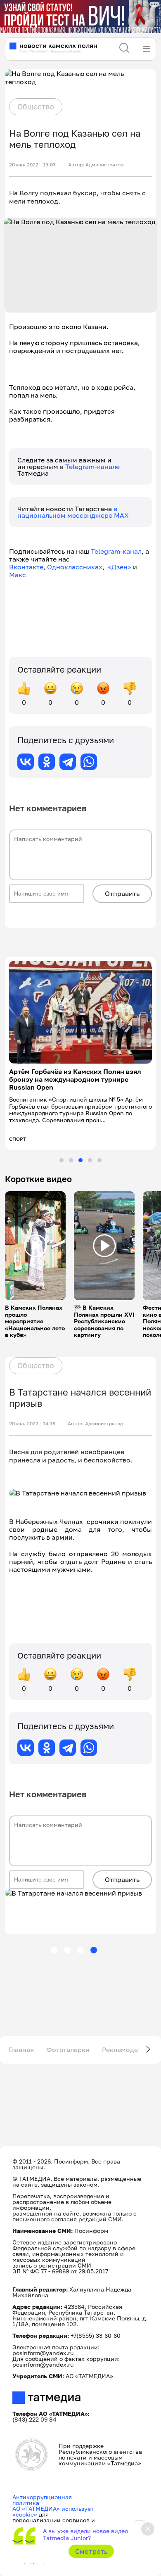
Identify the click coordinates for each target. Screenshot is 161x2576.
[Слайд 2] (71, 1152)
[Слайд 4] (90, 1152)
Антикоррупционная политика (42, 2492)
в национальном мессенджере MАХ (73, 512)
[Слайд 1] (62, 1152)
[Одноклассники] (47, 762)
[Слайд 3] (80, 1152)
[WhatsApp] (89, 762)
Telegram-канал (116, 551)
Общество (36, 107)
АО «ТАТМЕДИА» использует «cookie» (53, 2504)
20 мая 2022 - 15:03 (32, 165)
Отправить (122, 893)
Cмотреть (91, 2551)
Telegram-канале (92, 467)
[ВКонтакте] (26, 762)
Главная (21, 2042)
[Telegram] (68, 762)
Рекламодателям (130, 2042)
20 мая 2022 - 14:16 (32, 1416)
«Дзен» (120, 567)
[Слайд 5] (99, 1152)
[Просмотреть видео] (36, 1238)
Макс (18, 575)
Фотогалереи (68, 2042)
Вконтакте (26, 567)
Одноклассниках (75, 567)
